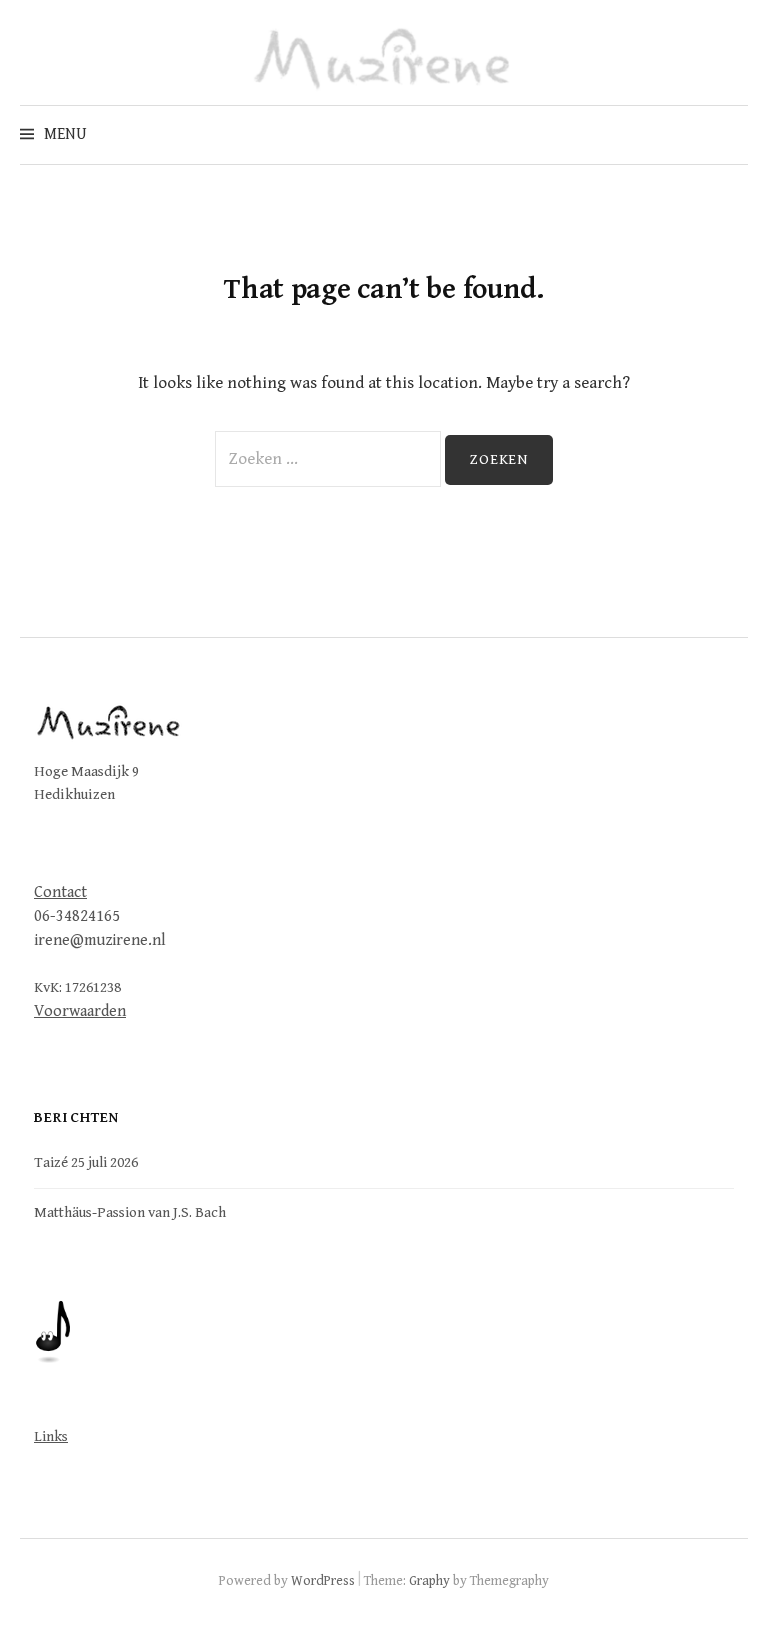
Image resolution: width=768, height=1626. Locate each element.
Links (51, 1436)
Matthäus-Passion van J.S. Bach (130, 1212)
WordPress (323, 1581)
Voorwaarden (80, 1011)
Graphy (429, 1581)
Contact (60, 892)
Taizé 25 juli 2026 (86, 1162)
